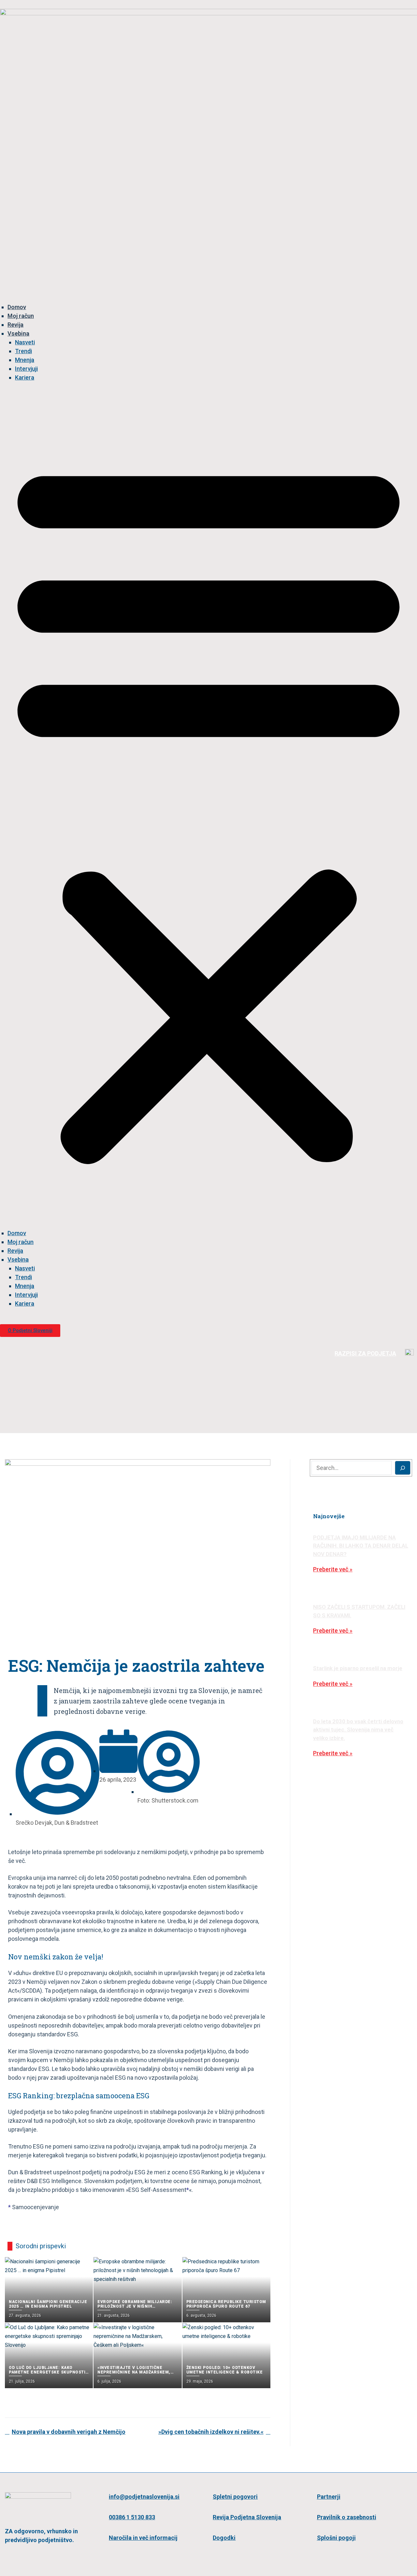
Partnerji (329, 2497)
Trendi (23, 351)
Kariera (25, 377)
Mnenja (25, 360)
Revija (15, 325)
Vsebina (18, 333)
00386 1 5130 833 (132, 2517)
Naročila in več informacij (143, 2538)
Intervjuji (26, 369)
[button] (208, 809)
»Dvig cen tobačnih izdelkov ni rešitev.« (211, 2432)
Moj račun (21, 316)
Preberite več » (333, 1569)
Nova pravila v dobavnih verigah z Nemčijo (69, 2432)
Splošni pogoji (336, 2538)
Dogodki (224, 2538)
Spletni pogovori (235, 2497)
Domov (17, 307)
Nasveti (25, 342)
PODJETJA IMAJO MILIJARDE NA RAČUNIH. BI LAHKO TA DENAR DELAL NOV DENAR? (361, 1546)
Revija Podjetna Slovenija (247, 2517)
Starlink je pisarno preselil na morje (358, 1668)
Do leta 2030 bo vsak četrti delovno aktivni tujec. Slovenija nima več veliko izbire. (358, 1730)
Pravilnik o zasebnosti (347, 2517)
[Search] (403, 1468)
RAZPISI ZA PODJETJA (365, 1353)
